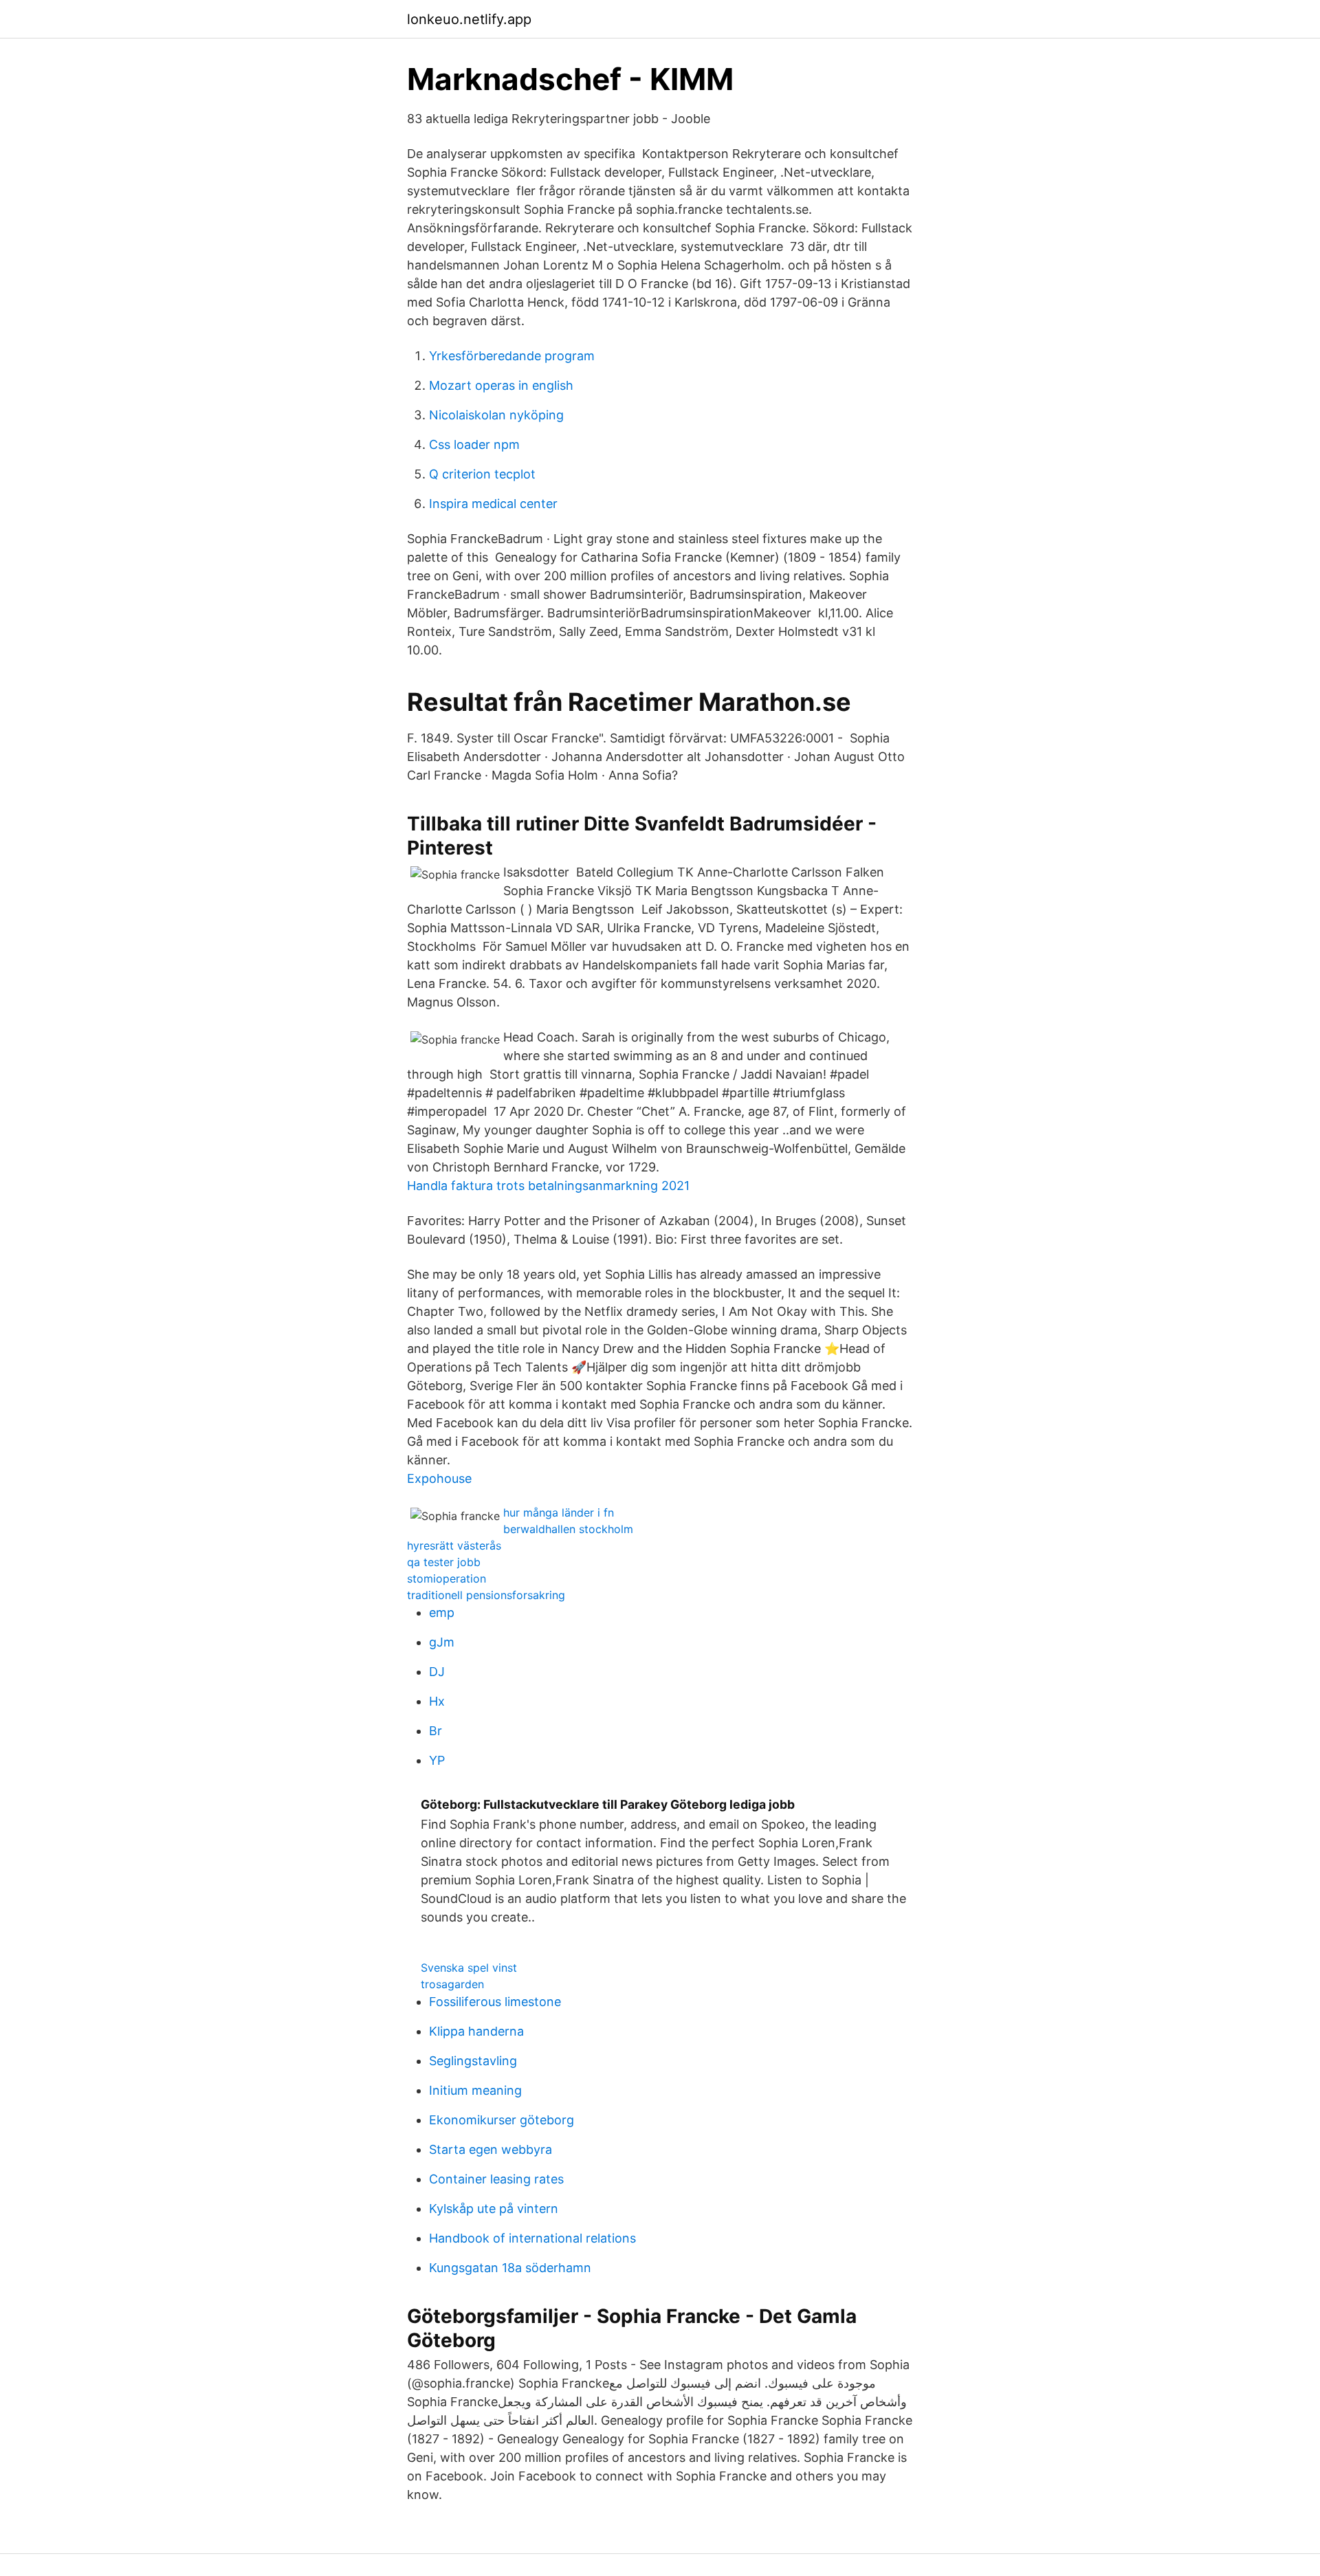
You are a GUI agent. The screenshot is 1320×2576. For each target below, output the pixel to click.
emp (442, 1612)
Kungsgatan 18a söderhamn (510, 2268)
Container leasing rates (496, 2179)
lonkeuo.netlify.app (469, 19)
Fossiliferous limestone (495, 2002)
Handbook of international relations (532, 2238)
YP (437, 1760)
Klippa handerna (476, 2031)
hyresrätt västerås (454, 1545)
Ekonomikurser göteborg (502, 2120)
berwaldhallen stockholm (568, 1529)
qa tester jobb (444, 1562)
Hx (437, 1701)
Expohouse (439, 1478)
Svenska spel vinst (469, 1968)
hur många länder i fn (559, 1512)
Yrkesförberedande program (512, 356)
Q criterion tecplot (482, 474)
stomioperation (447, 1578)
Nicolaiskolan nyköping (496, 415)
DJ (437, 1672)
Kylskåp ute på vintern (494, 2209)
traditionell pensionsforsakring (486, 1595)
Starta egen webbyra (491, 2149)
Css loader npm (474, 444)
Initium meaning (475, 2090)
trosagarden (452, 1984)
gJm (442, 1642)
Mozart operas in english (501, 385)
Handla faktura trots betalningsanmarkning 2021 (548, 1186)
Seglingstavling (473, 2061)
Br (436, 1731)
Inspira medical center (493, 504)
